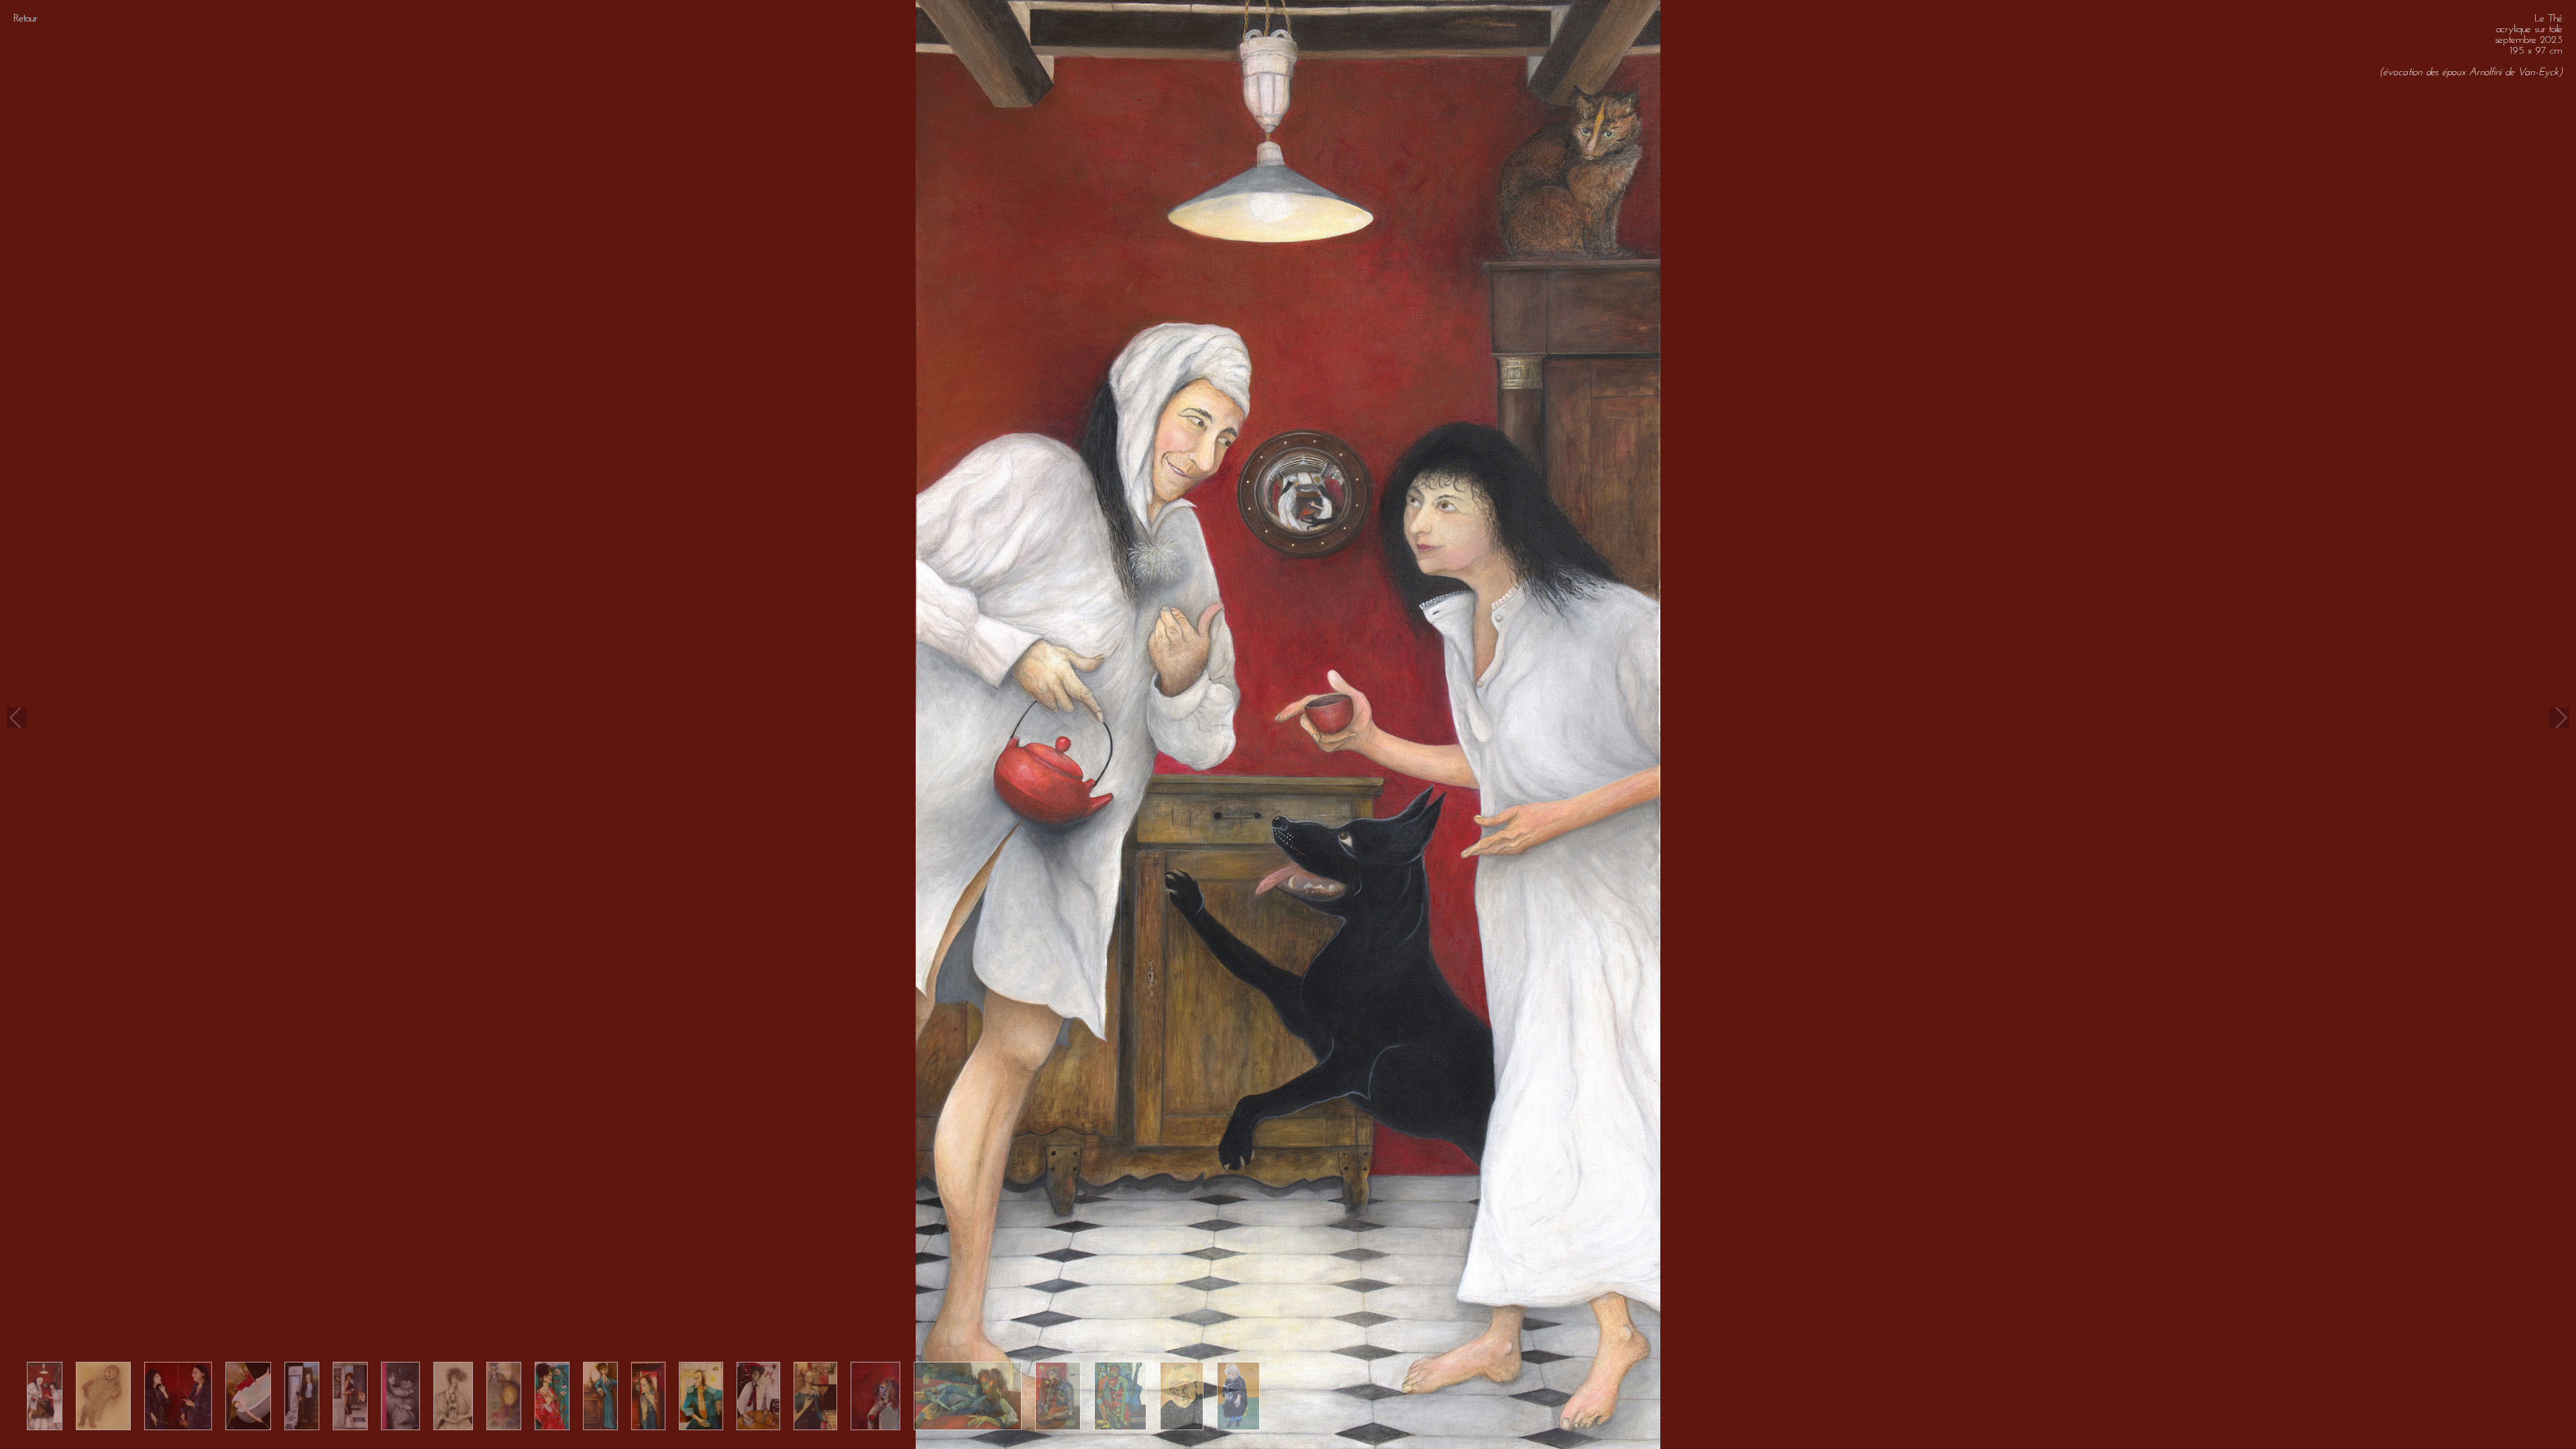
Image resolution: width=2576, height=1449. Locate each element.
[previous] (17, 718)
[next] (2559, 718)
